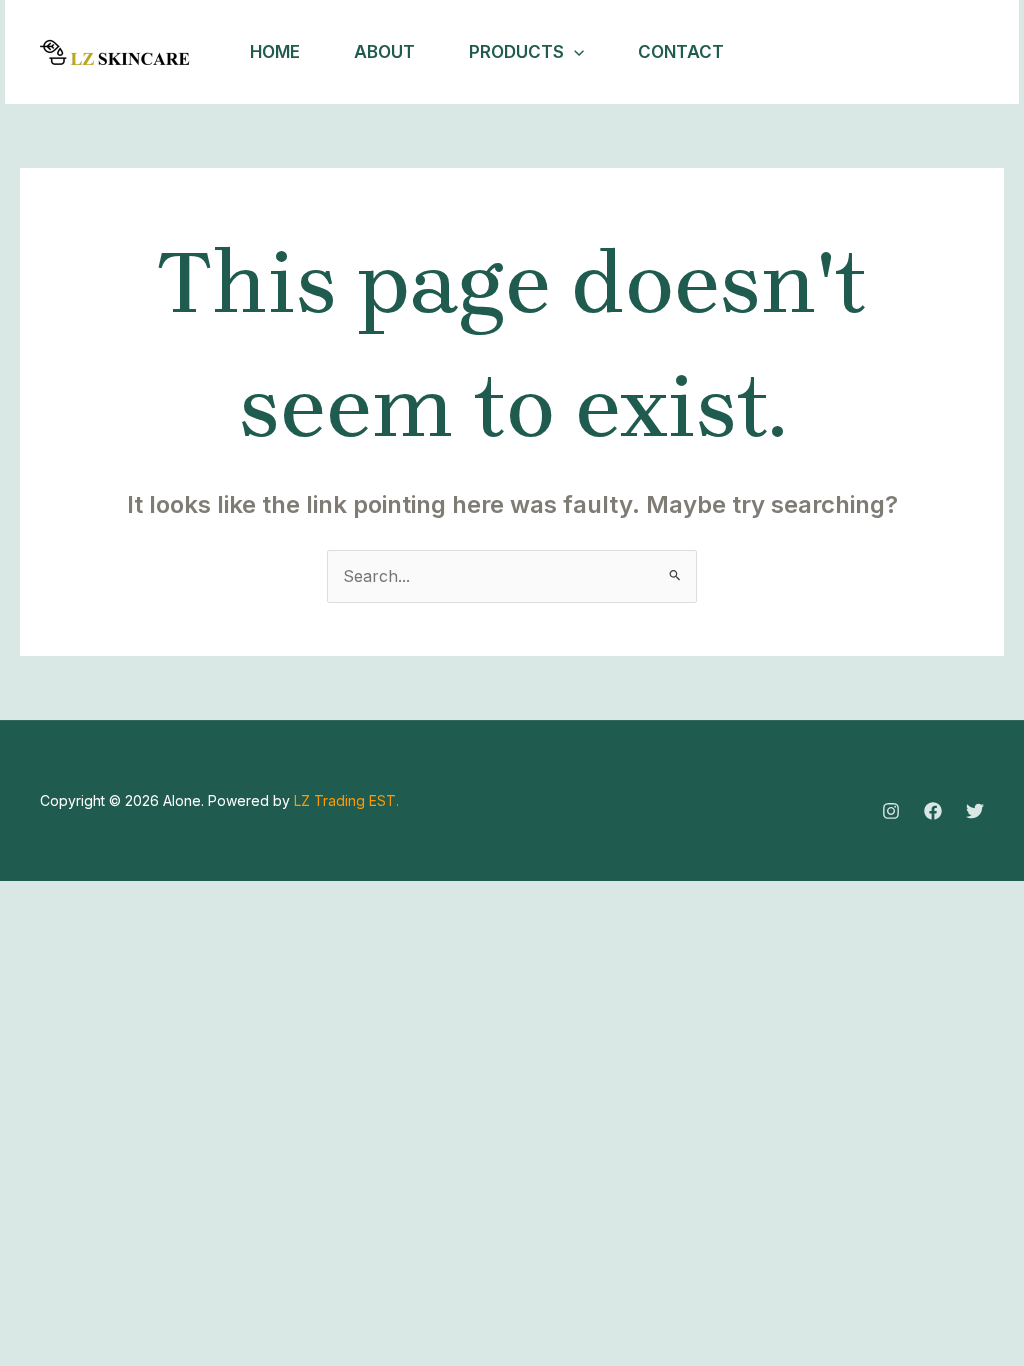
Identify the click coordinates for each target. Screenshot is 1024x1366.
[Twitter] (958, 53)
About (384, 52)
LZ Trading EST (345, 800)
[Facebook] (914, 53)
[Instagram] (870, 53)
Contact (681, 52)
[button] (574, 52)
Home (275, 52)
